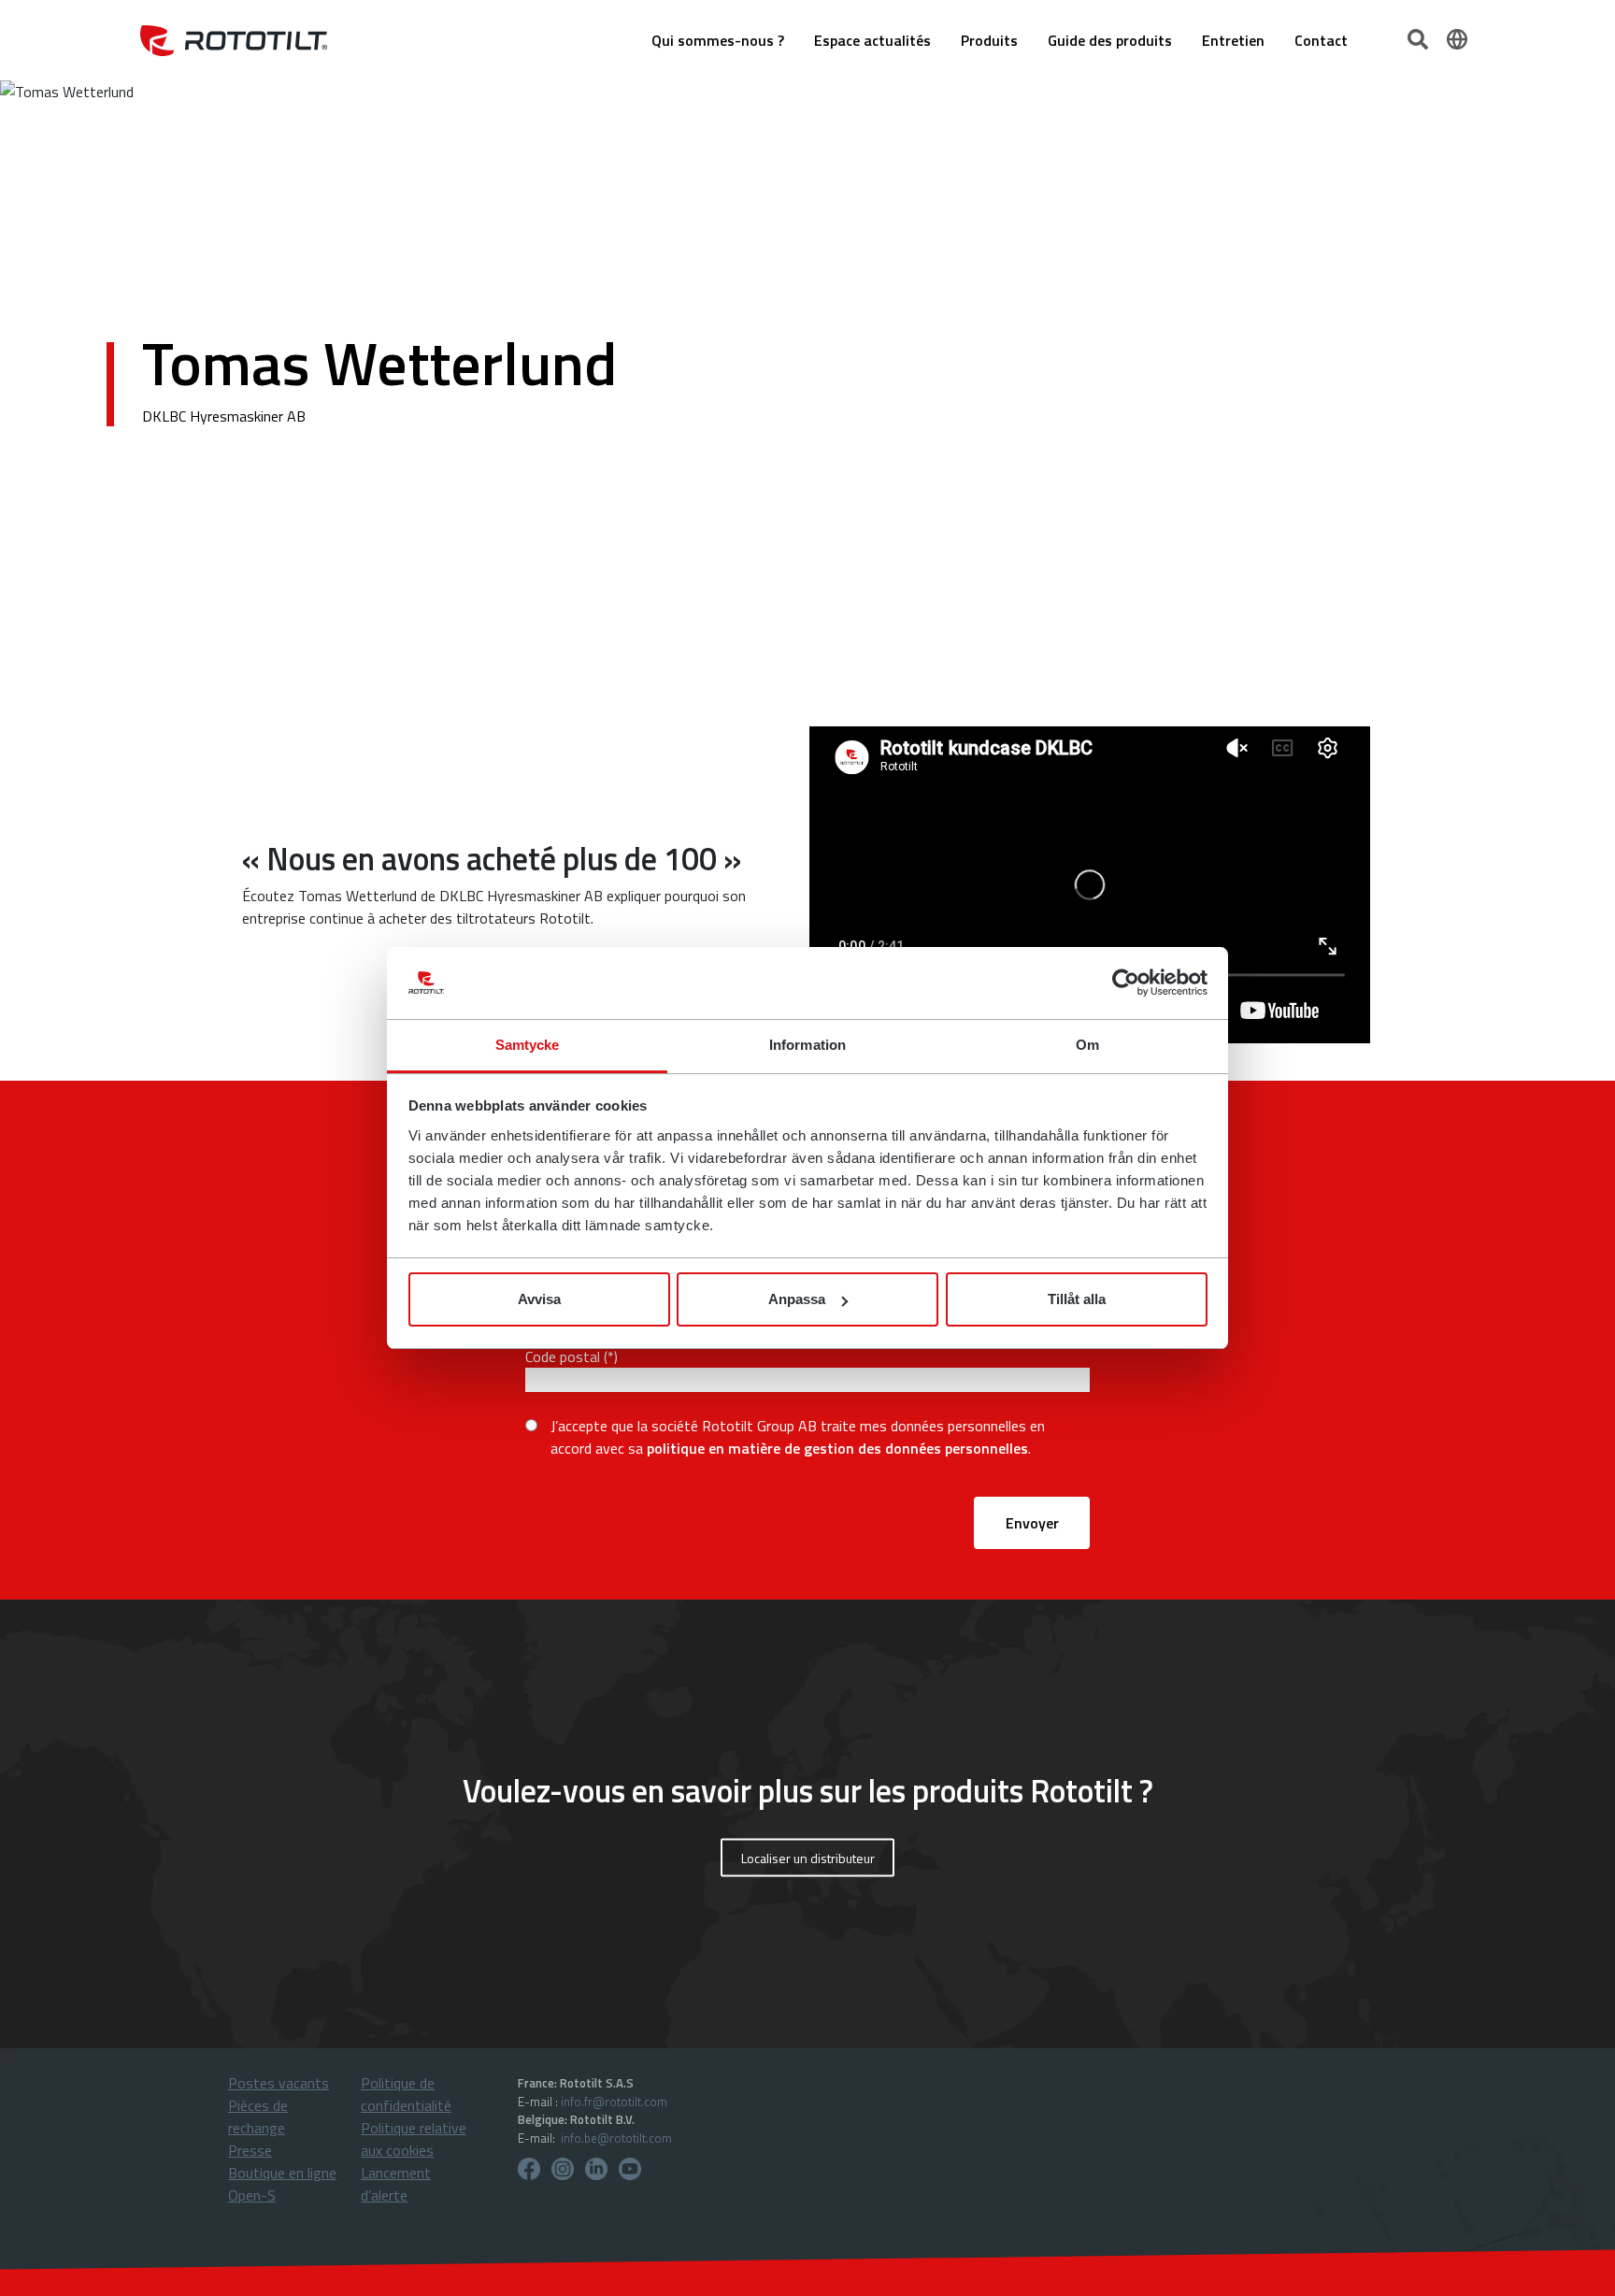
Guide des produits (1110, 40)
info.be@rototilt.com (616, 2138)
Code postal (563, 1356)
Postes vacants (279, 2083)
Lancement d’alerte (396, 2184)
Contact (1321, 40)
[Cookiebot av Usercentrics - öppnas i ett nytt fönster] (1126, 983)
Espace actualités (872, 40)
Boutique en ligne (282, 2173)
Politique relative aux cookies (414, 2139)
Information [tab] (807, 1045)
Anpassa (797, 1299)
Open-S (252, 2195)
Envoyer (1032, 1523)
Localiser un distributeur (808, 1858)
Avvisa (539, 1299)
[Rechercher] (1420, 37)
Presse (250, 2150)
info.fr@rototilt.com (614, 2102)
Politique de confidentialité (406, 2094)
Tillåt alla (1077, 1299)
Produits (989, 40)
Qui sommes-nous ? (718, 40)
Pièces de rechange (258, 2117)
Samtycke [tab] (528, 1045)
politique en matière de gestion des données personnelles (837, 1448)
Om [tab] (1087, 1045)
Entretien (1233, 40)
